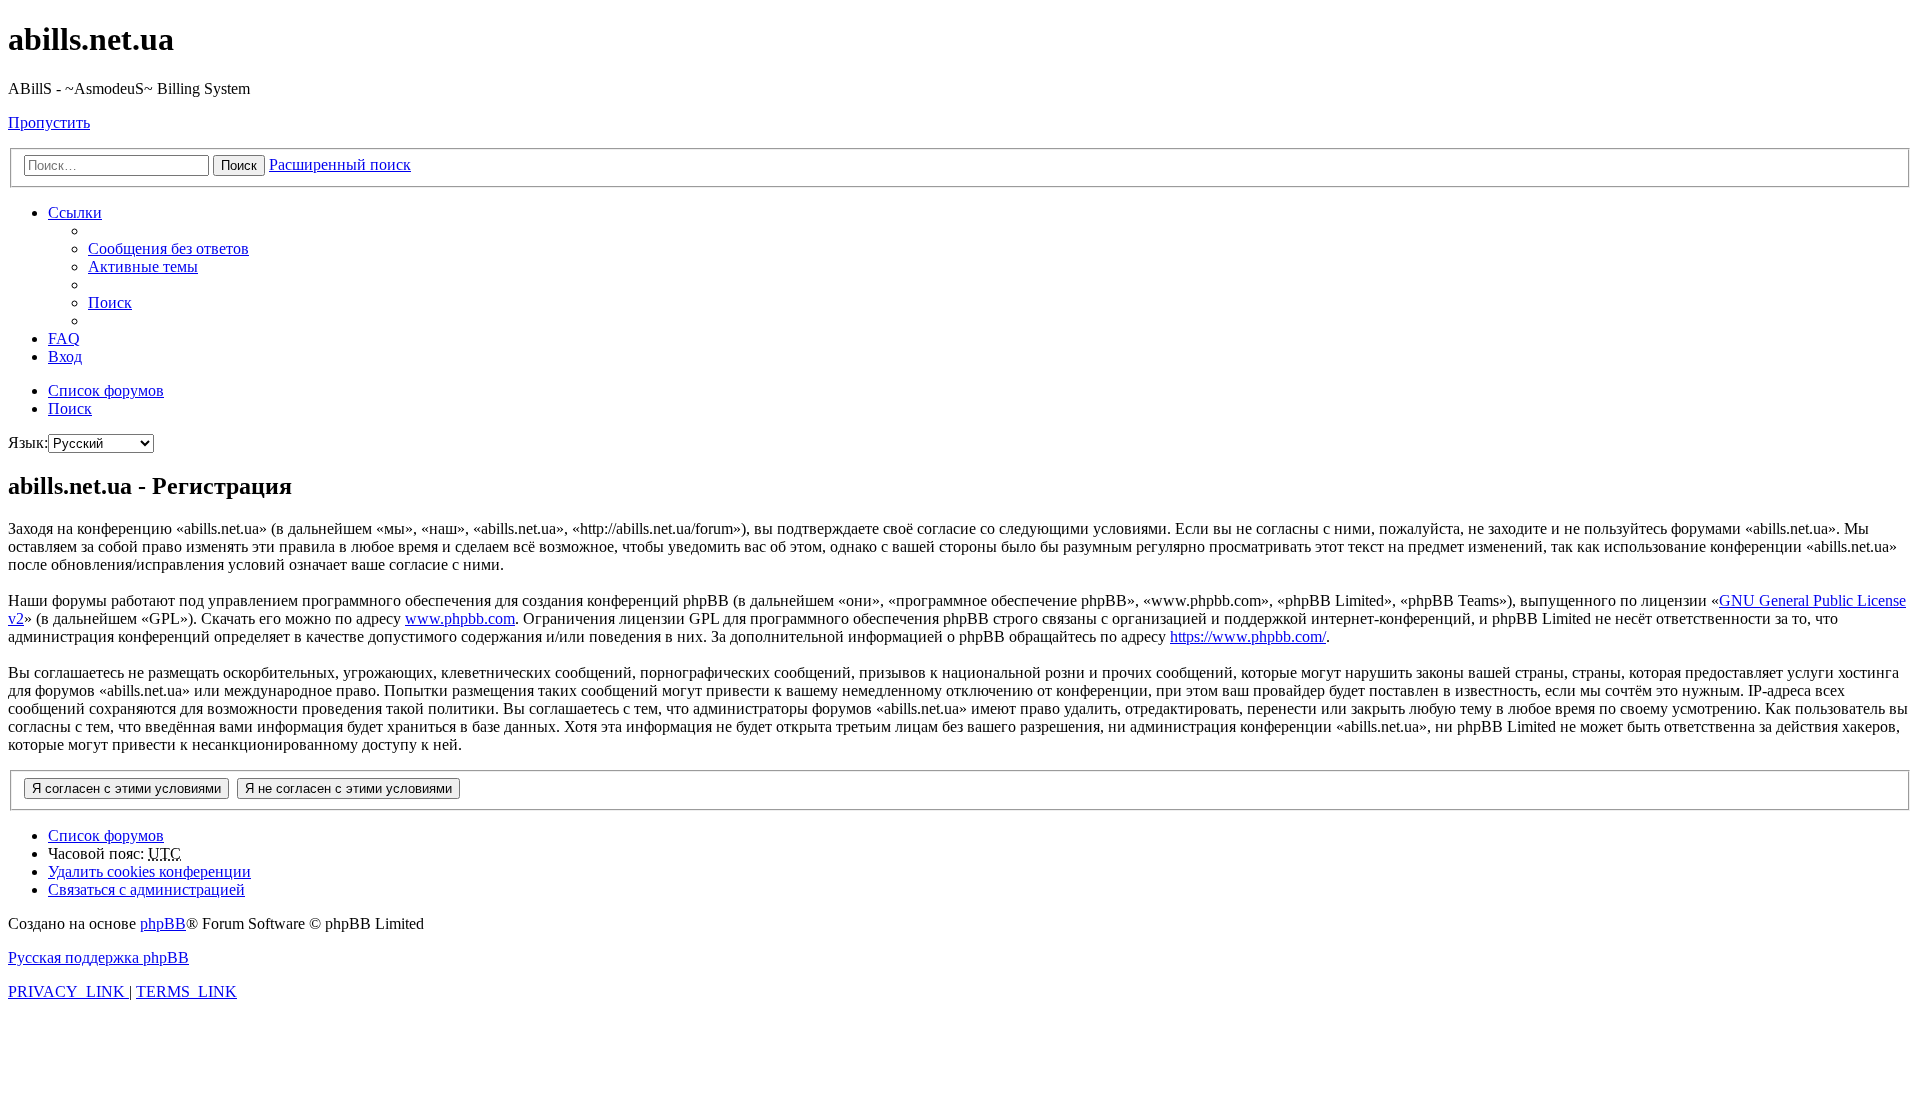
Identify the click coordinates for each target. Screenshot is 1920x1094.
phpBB (163, 923)
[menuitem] (168, 248)
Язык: (28, 442)
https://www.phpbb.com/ (1248, 636)
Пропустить (49, 122)
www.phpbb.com (460, 618)
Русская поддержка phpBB (98, 957)
